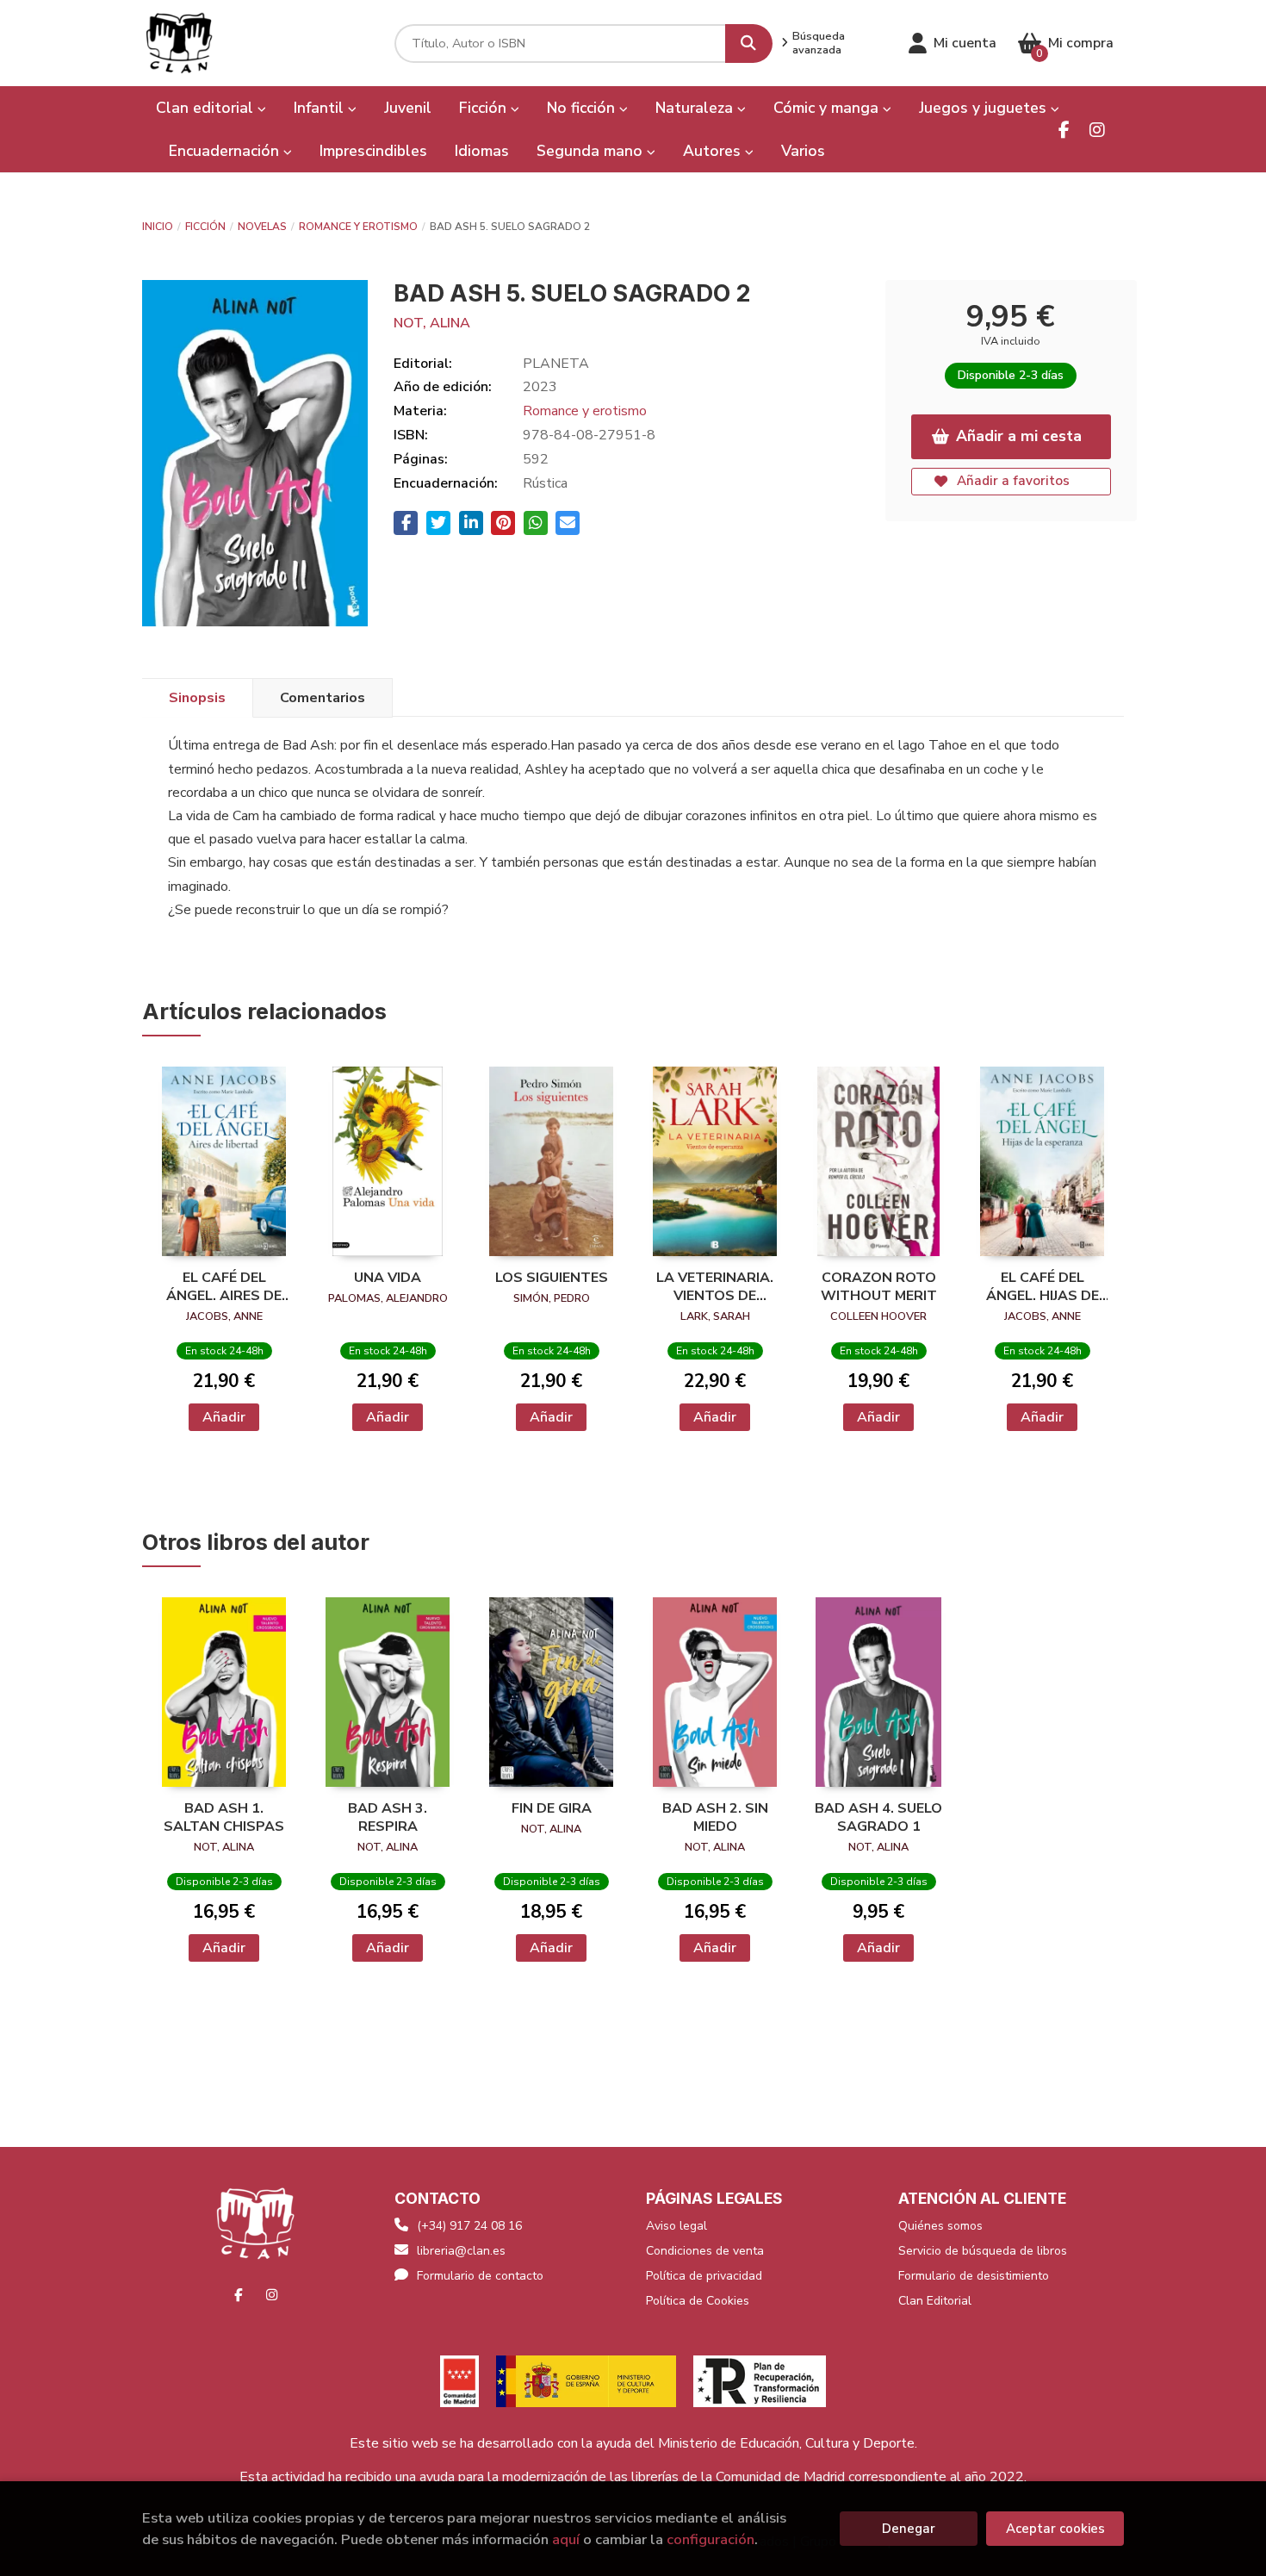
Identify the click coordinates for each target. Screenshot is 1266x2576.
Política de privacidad (704, 2276)
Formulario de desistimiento (974, 2276)
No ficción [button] (583, 108)
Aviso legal (676, 2226)
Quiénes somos (940, 2226)
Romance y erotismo (358, 227)
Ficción (205, 227)
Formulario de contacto (480, 2276)
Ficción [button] (485, 108)
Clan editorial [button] (207, 108)
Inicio (158, 227)
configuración (711, 2539)
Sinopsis (197, 698)
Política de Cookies (698, 2301)
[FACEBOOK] (1064, 130)
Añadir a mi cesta (1019, 436)
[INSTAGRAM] (1097, 130)
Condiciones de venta (705, 2251)
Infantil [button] (321, 108)
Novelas (262, 227)
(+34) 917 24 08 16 (469, 2226)
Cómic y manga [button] (828, 108)
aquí (566, 2539)
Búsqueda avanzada (819, 43)
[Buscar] (749, 44)
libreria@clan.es (461, 2251)
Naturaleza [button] (696, 108)
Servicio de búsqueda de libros (983, 2251)
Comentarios (323, 698)
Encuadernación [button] (226, 151)
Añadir (224, 1417)
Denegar (909, 2529)
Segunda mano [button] (592, 151)
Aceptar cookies (1055, 2529)
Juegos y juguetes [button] (985, 108)
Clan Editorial (935, 2301)
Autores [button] (714, 151)
